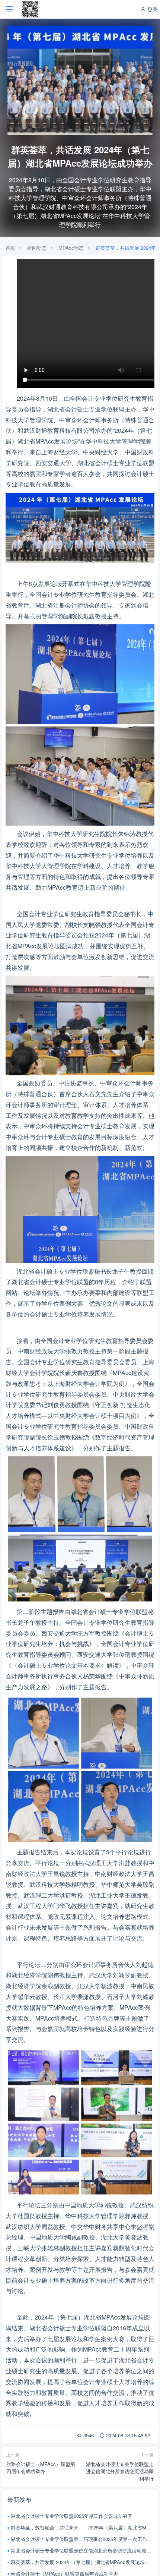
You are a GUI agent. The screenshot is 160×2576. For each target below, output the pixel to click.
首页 (10, 248)
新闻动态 (37, 248)
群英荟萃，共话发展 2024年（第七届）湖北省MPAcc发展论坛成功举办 (82, 2562)
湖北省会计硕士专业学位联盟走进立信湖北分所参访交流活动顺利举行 (120, 2471)
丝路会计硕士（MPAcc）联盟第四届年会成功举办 (41, 2468)
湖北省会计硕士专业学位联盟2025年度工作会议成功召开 (72, 2516)
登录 (152, 9)
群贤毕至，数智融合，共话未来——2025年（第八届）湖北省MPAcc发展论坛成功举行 (82, 2527)
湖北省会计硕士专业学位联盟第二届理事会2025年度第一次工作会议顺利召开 (82, 2539)
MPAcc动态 (71, 248)
